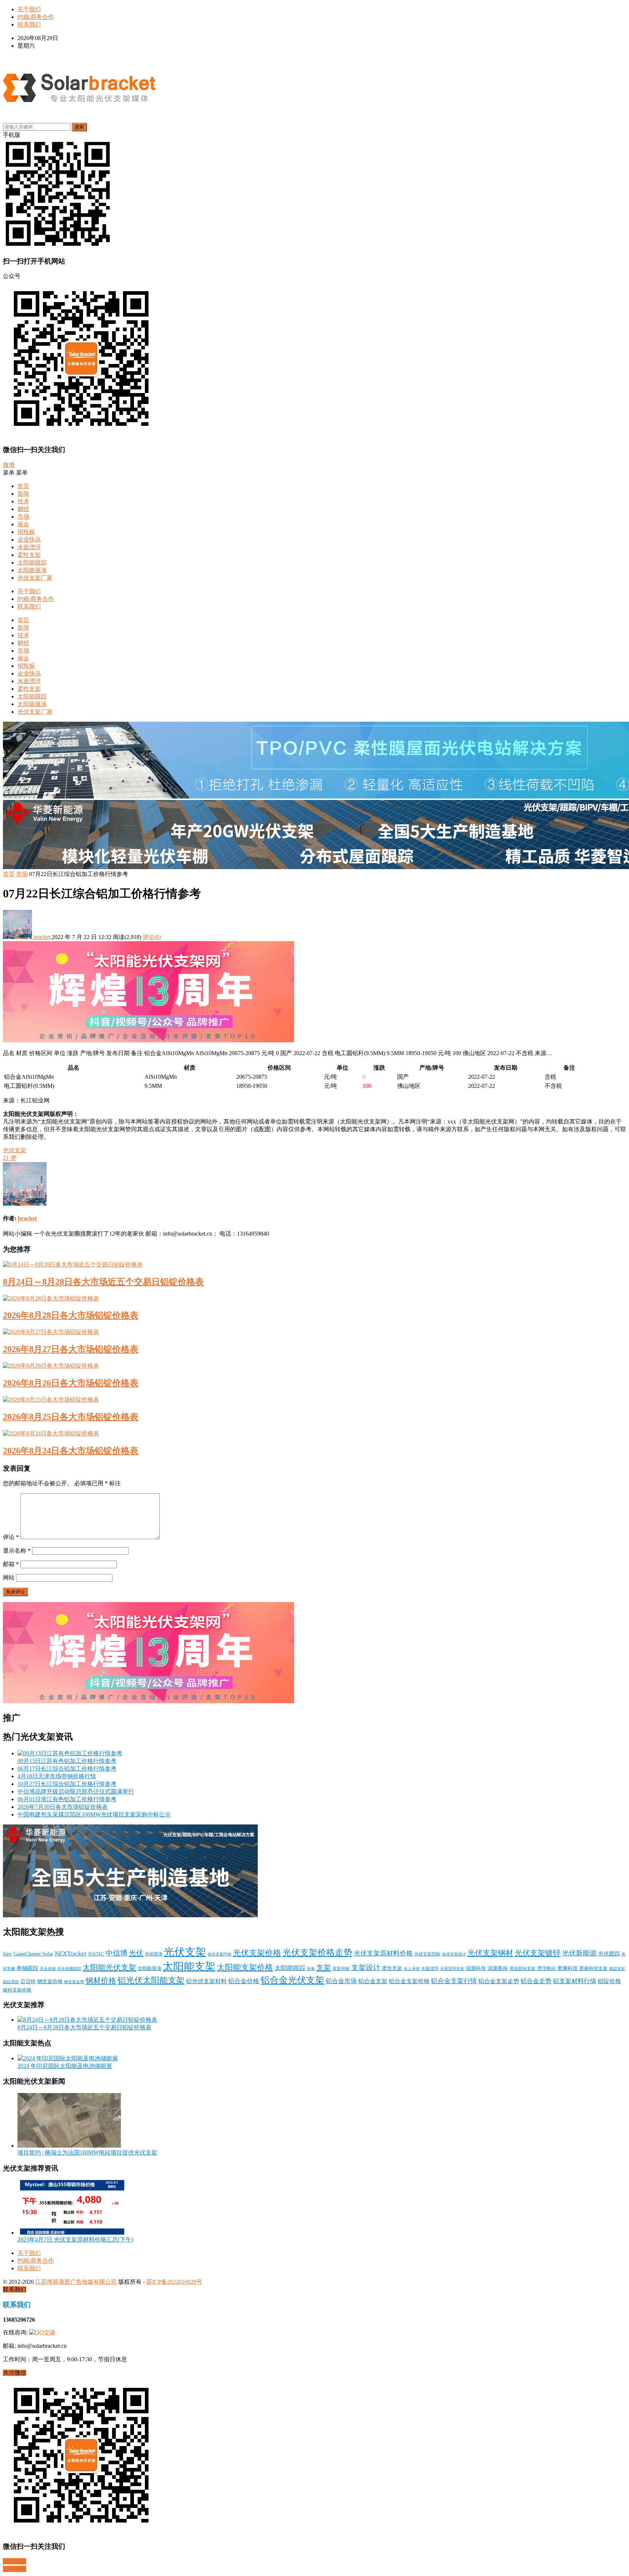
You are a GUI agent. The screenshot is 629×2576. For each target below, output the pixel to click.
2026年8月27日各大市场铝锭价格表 (71, 1349)
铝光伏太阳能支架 (151, 1980)
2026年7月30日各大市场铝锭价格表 (63, 1807)
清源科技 (476, 1968)
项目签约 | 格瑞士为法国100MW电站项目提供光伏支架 (87, 2153)
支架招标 (341, 1969)
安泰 (311, 1969)
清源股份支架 (522, 1969)
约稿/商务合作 (36, 17)
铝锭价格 (609, 1981)
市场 (23, 517)
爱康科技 (567, 1968)
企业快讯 (29, 540)
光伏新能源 (579, 1953)
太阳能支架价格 (245, 1967)
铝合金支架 (373, 1981)
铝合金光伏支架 (292, 1980)
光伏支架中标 (219, 1954)
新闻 (23, 494)
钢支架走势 (74, 1982)
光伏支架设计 (454, 1954)
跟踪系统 (11, 1982)
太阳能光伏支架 (109, 1967)
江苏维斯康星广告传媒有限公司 (76, 2282)
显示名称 (17, 1551)
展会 (23, 524)
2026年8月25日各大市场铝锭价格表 (71, 1417)
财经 (23, 509)
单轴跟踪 (27, 1968)
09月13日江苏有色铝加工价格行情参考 (67, 1761)
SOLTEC (96, 1954)
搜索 (79, 127)
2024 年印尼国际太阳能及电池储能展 (65, 2066)
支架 (324, 1967)
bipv (7, 1954)
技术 (23, 501)
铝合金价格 (244, 1981)
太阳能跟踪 (32, 562)
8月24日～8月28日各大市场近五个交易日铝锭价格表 (103, 1282)
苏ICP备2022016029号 (174, 2282)
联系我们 (29, 25)
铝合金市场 (341, 1981)
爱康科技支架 (593, 1969)
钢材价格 (101, 1981)
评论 (11, 1537)
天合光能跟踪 (69, 1969)
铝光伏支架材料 (206, 1981)
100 (367, 1086)
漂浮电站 (546, 1969)
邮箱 (11, 1564)
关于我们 (29, 9)
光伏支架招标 (427, 1954)
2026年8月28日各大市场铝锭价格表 (71, 1315)
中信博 (116, 1953)
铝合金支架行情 (454, 1981)
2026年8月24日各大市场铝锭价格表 (71, 1451)
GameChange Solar (33, 1954)
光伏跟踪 (609, 1954)
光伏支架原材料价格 (383, 1953)
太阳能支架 (189, 1966)
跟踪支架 (617, 1969)
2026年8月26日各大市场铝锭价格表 (71, 1383)
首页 (23, 486)
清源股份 (498, 1968)
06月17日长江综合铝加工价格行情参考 (67, 1769)
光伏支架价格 (257, 1953)
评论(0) (152, 937)
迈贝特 (28, 1981)
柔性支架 (29, 555)
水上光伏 (412, 1969)
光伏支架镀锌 (538, 1953)
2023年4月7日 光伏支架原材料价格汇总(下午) (75, 2240)
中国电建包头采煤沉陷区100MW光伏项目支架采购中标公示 (94, 1814)
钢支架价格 (50, 1981)
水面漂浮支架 (452, 1969)
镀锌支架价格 (17, 1990)
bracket (42, 937)
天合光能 (48, 1969)
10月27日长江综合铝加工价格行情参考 (67, 1784)
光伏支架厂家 (35, 578)
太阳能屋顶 (32, 570)
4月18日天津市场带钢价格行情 (57, 1776)
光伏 (136, 1953)
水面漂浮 (29, 547)
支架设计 (366, 1968)
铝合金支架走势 (499, 1981)
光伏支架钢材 (490, 1953)
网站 (9, 1578)
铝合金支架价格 (409, 1981)
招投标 (26, 532)
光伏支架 (15, 1150)
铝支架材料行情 (575, 1981)
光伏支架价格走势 (317, 1953)
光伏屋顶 (154, 1954)
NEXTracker (71, 1953)
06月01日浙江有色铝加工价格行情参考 (67, 1799)
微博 (9, 465)
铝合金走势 (536, 1981)
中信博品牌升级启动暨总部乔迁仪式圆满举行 (76, 1792)
